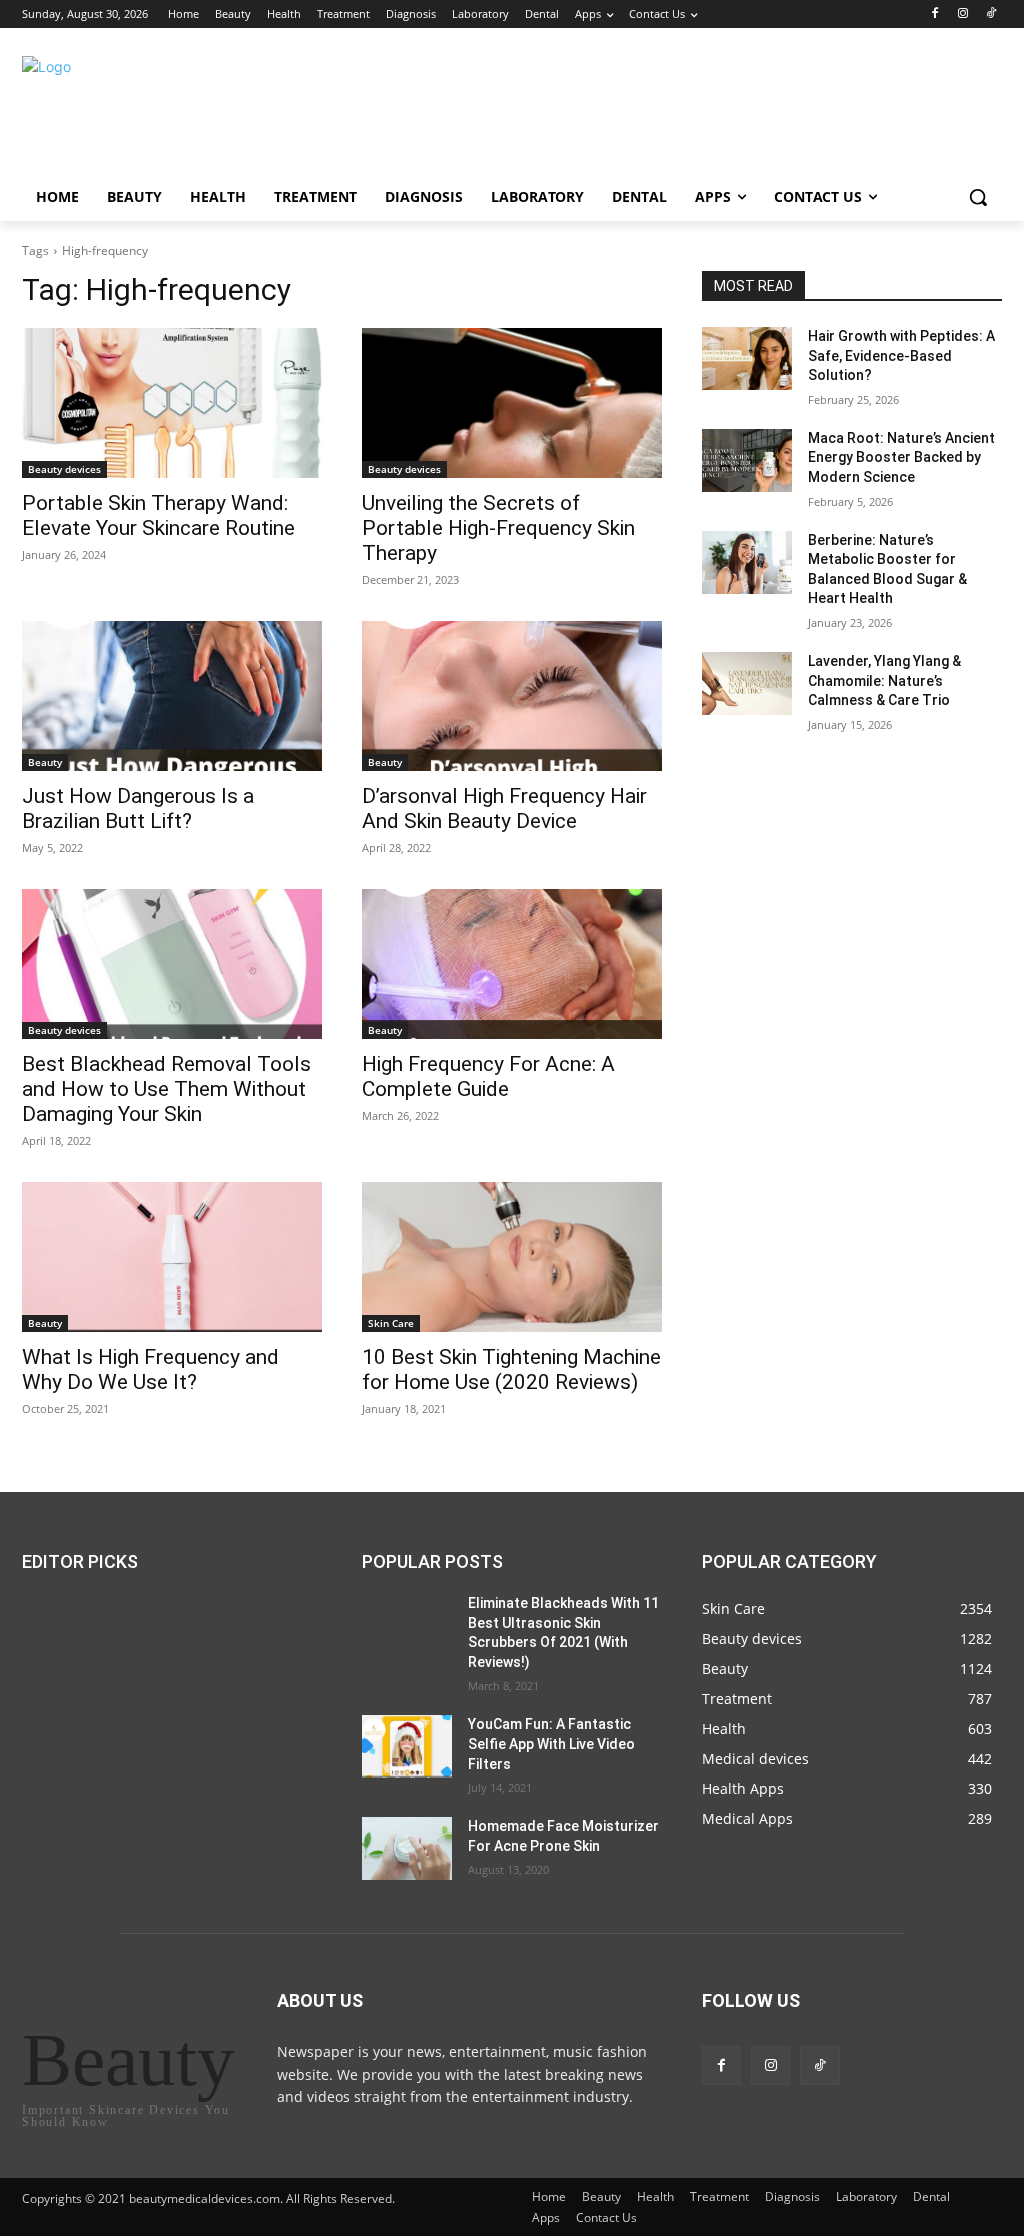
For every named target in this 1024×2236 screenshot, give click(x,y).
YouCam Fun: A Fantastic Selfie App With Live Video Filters (551, 1743)
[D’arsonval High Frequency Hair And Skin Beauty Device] (512, 696)
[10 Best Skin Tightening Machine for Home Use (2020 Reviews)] (512, 1257)
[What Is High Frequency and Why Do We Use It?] (172, 1257)
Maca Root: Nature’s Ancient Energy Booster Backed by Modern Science (901, 457)
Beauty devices (64, 469)
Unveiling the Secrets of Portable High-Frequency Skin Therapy (498, 528)
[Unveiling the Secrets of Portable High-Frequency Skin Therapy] (512, 403)
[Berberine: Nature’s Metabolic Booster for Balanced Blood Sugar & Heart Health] (747, 562)
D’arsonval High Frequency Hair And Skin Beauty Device (504, 808)
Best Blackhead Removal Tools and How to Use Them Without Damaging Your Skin (166, 1089)
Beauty (45, 762)
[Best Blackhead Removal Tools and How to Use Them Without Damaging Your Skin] (172, 964)
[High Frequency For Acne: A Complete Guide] (512, 964)
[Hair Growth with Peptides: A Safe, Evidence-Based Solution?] (747, 358)
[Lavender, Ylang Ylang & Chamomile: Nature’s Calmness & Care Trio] (747, 683)
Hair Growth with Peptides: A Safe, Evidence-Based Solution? (901, 355)
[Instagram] (962, 14)
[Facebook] (935, 14)
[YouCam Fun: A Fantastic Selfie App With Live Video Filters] (407, 1746)
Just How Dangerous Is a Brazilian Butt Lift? (138, 808)
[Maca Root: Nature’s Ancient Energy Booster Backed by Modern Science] (747, 460)
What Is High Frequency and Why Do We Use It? (150, 1369)
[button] (978, 197)
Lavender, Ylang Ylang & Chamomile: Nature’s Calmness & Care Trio (884, 680)
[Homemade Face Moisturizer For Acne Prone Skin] (407, 1848)
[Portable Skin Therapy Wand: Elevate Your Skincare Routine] (172, 403)
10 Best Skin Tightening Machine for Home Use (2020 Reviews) (511, 1369)
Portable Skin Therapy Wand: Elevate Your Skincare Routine (158, 515)
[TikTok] (990, 14)
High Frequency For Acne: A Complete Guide (488, 1076)
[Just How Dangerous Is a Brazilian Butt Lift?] (172, 696)
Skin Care (391, 1323)
